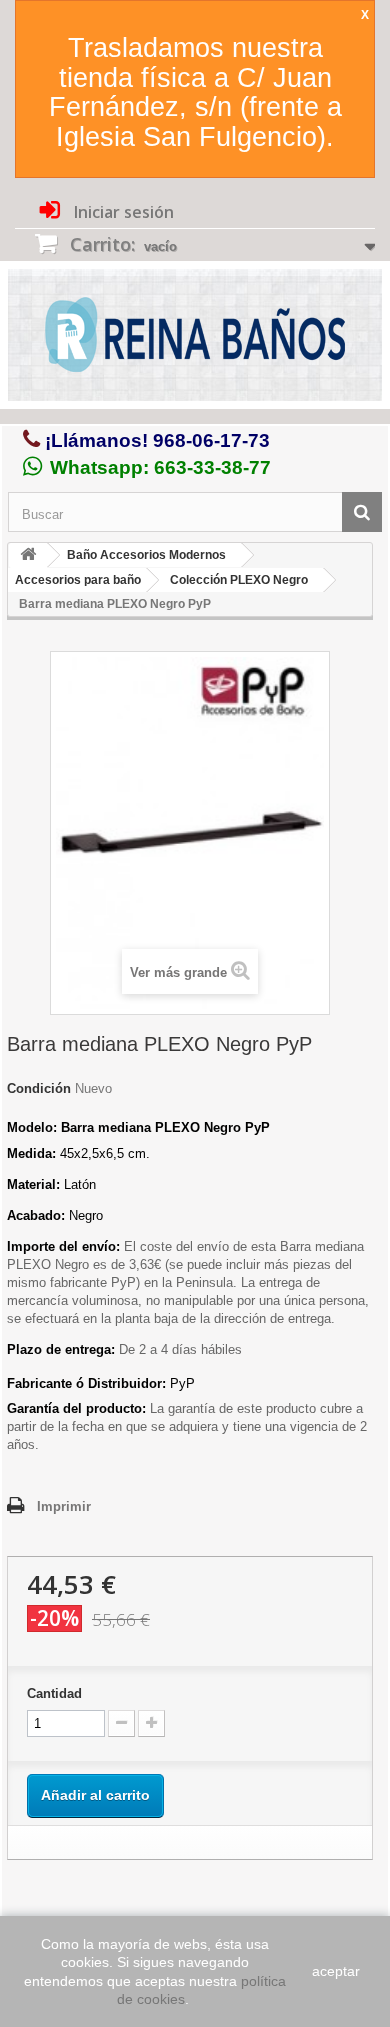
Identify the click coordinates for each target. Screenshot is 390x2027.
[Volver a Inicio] (28, 555)
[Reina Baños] (195, 339)
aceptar (336, 1971)
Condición (39, 1088)
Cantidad (54, 1693)
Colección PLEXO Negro (239, 580)
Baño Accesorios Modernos (146, 555)
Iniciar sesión (122, 212)
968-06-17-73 (211, 440)
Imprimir (64, 1506)
